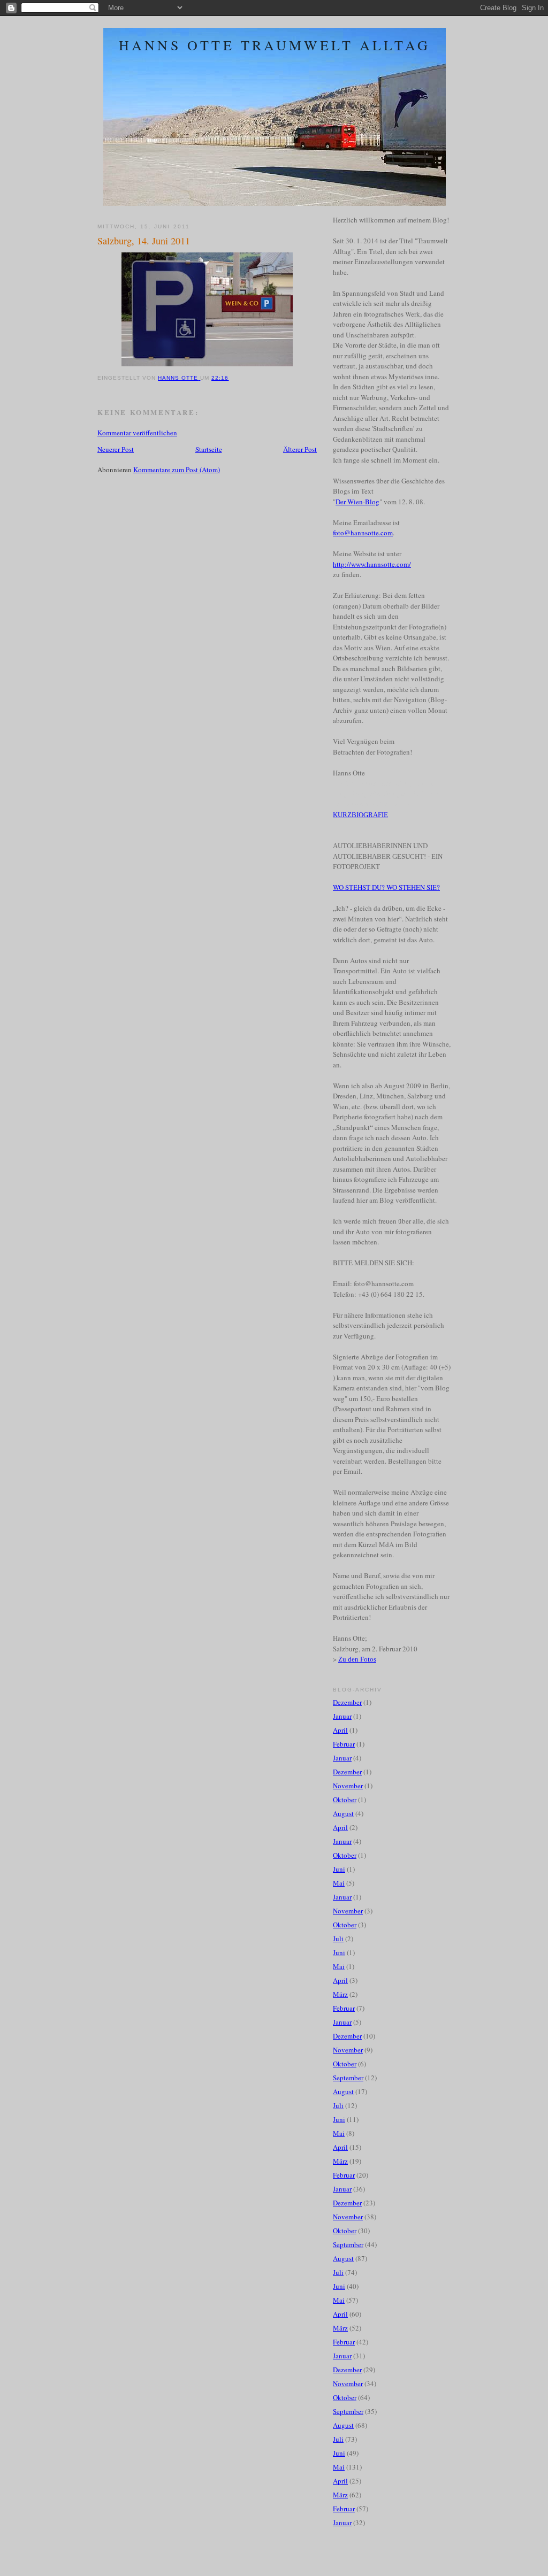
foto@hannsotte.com (363, 533)
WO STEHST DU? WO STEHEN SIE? (386, 887)
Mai (339, 1883)
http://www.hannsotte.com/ (372, 564)
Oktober (345, 1800)
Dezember (347, 1702)
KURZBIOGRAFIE (360, 815)
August (343, 1813)
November (348, 1786)
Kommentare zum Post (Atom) (177, 470)
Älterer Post (300, 449)
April (340, 1730)
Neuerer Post (116, 449)
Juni (339, 1869)
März (340, 1994)
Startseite (209, 449)
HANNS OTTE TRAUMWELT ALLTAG (275, 45)
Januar (342, 1716)
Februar (344, 1744)
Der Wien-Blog (357, 502)
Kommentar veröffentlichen (137, 433)
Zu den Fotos (357, 1659)
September (348, 2078)
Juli (338, 1939)
